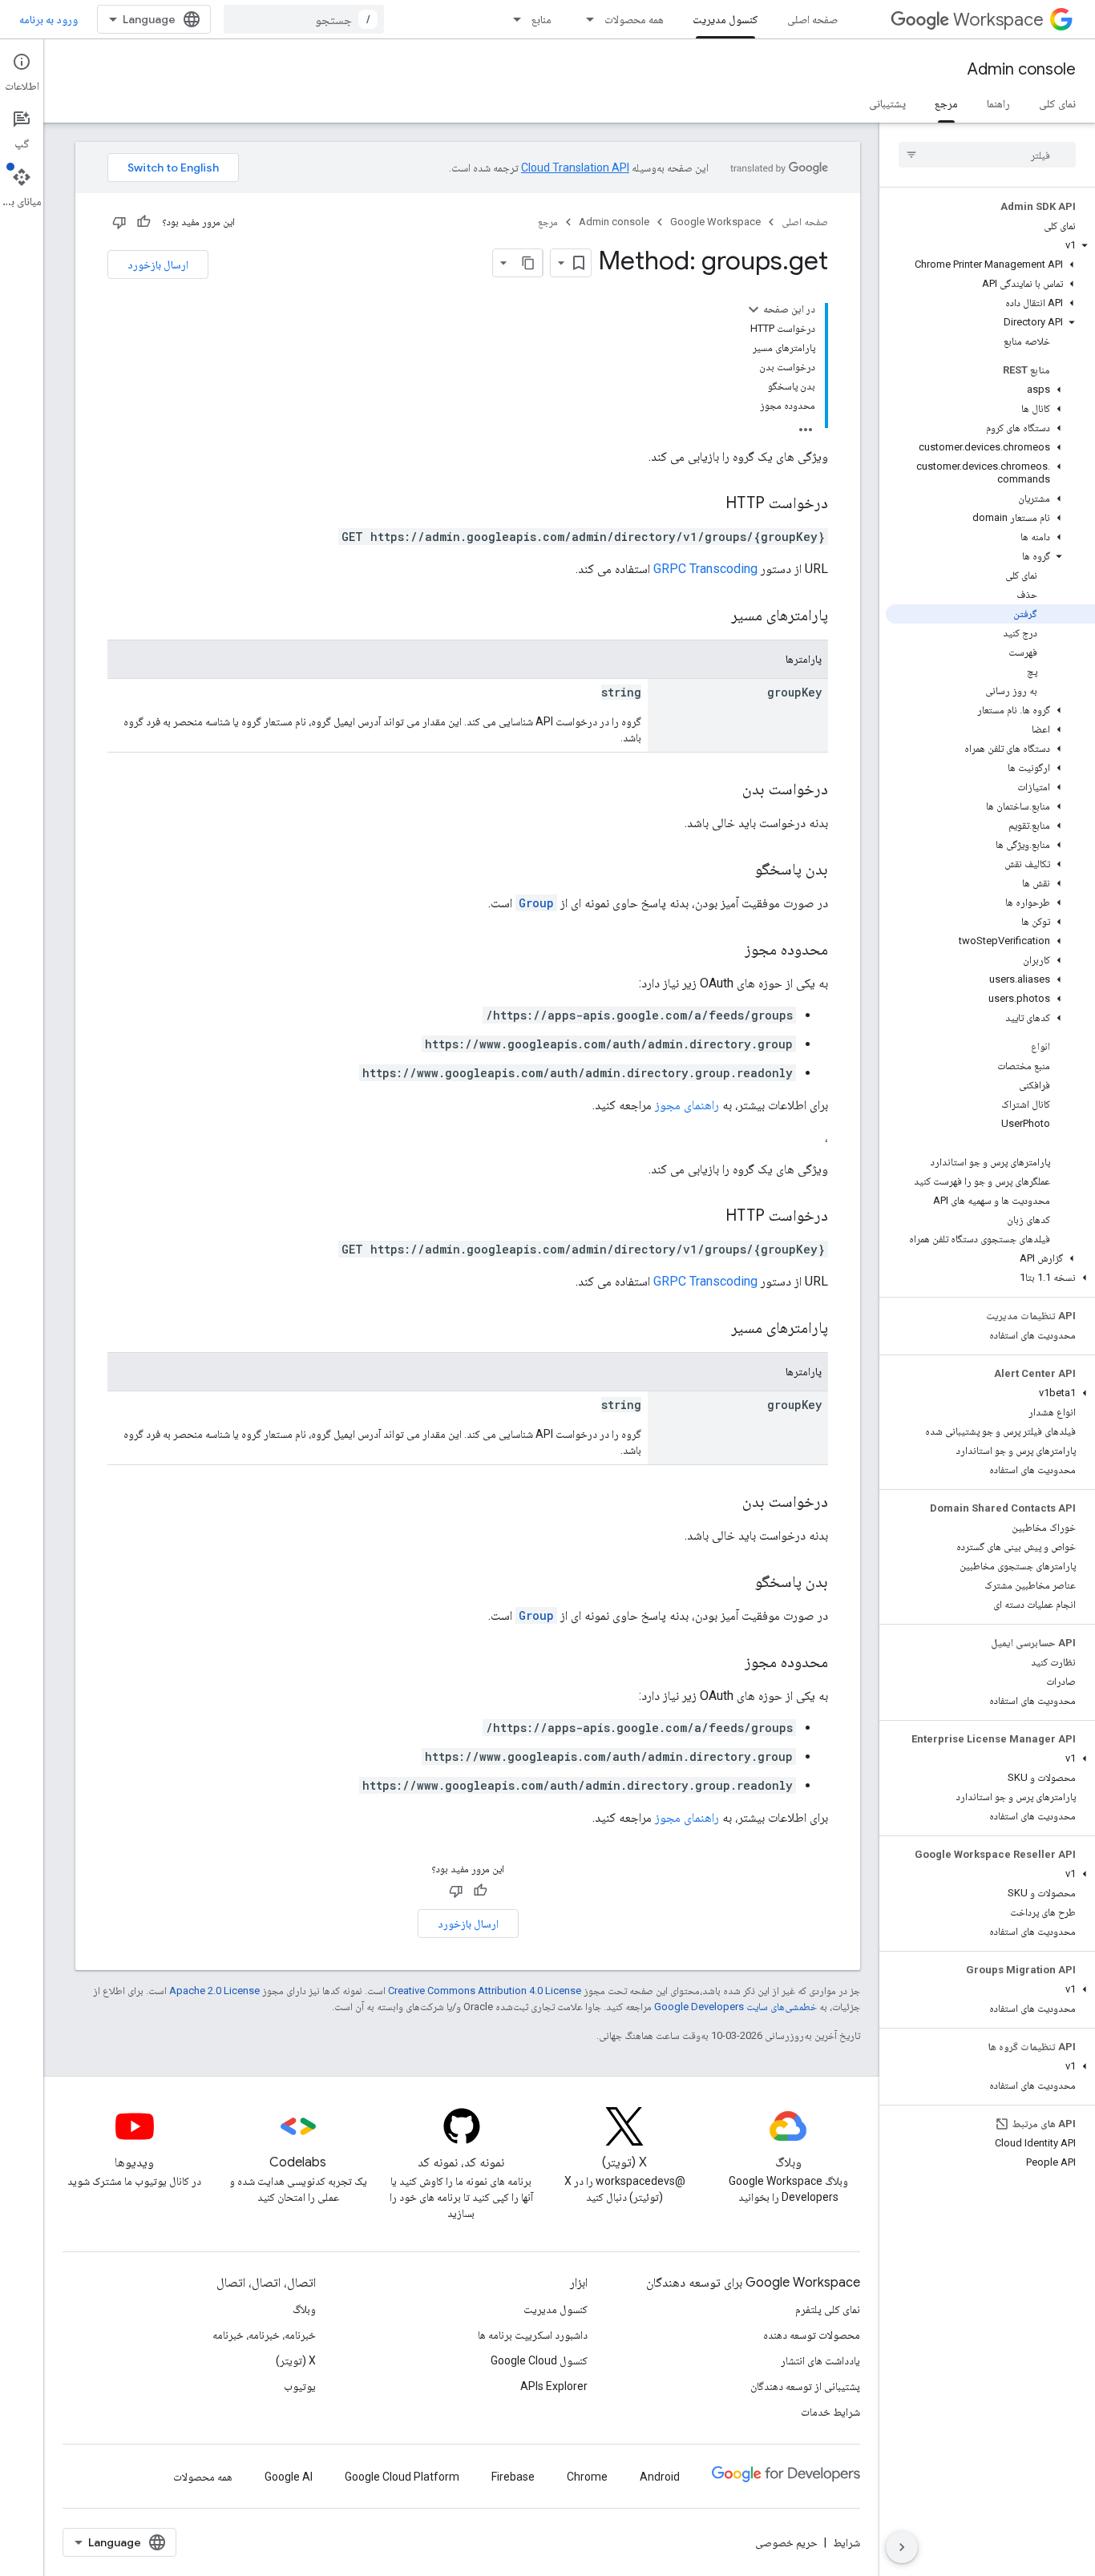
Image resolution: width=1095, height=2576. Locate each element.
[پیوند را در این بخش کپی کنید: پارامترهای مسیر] (711, 616)
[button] (990, 245)
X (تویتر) (296, 2360)
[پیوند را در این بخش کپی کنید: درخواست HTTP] (709, 504)
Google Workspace (715, 222)
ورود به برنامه (48, 19)
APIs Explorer (554, 2386)
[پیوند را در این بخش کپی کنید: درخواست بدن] (726, 790)
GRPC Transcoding (705, 569)
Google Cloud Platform (402, 2477)
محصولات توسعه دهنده (812, 2335)
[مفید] (143, 222)
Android (660, 2477)
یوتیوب (300, 2386)
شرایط (847, 2542)
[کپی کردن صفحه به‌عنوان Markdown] (528, 263)
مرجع (946, 103)
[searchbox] (987, 155)
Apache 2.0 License (214, 1991)
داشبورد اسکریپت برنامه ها (533, 2335)
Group (536, 903)
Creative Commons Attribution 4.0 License (485, 1991)
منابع (541, 19)
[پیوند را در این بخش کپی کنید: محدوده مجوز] (729, 951)
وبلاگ (304, 2309)
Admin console (1022, 69)
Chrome (587, 2477)
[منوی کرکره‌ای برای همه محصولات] (585, 19)
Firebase (513, 2477)
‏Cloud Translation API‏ (575, 168)
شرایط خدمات (830, 2412)
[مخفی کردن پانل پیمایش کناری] (902, 2547)
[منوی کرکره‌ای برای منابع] (512, 19)
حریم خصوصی (786, 2542)
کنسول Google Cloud (539, 2360)
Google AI (289, 2477)
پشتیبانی (887, 103)
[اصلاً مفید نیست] (119, 222)
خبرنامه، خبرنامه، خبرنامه (264, 2335)
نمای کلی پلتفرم (828, 2309)
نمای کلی (1057, 103)
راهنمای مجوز (687, 1105)
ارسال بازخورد (158, 264)
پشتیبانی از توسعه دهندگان (805, 2386)
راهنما (998, 103)
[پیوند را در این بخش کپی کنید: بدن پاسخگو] (739, 870)
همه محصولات (634, 19)
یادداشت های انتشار (820, 2360)
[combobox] (304, 19)
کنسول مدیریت (725, 19)
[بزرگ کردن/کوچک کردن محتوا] (754, 309)
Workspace (998, 20)
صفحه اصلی (812, 19)
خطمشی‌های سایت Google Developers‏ (735, 2007)
